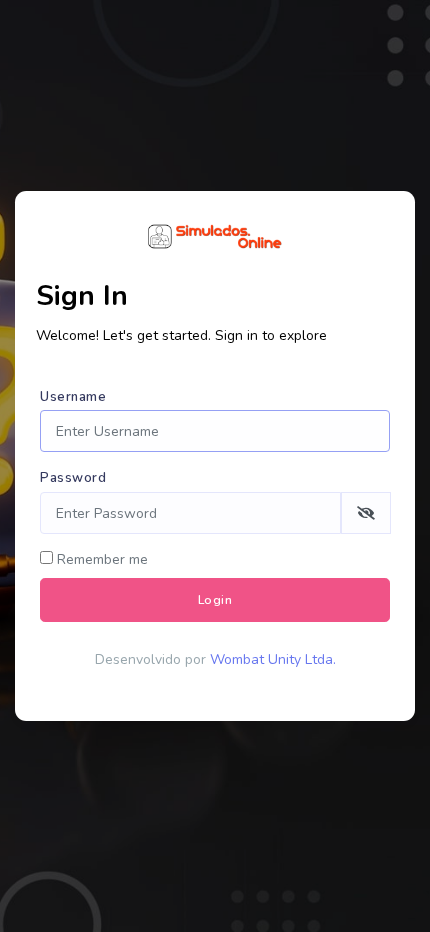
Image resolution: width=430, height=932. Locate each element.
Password (73, 478)
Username (73, 397)
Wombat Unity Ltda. (273, 659)
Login (215, 600)
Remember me (100, 559)
